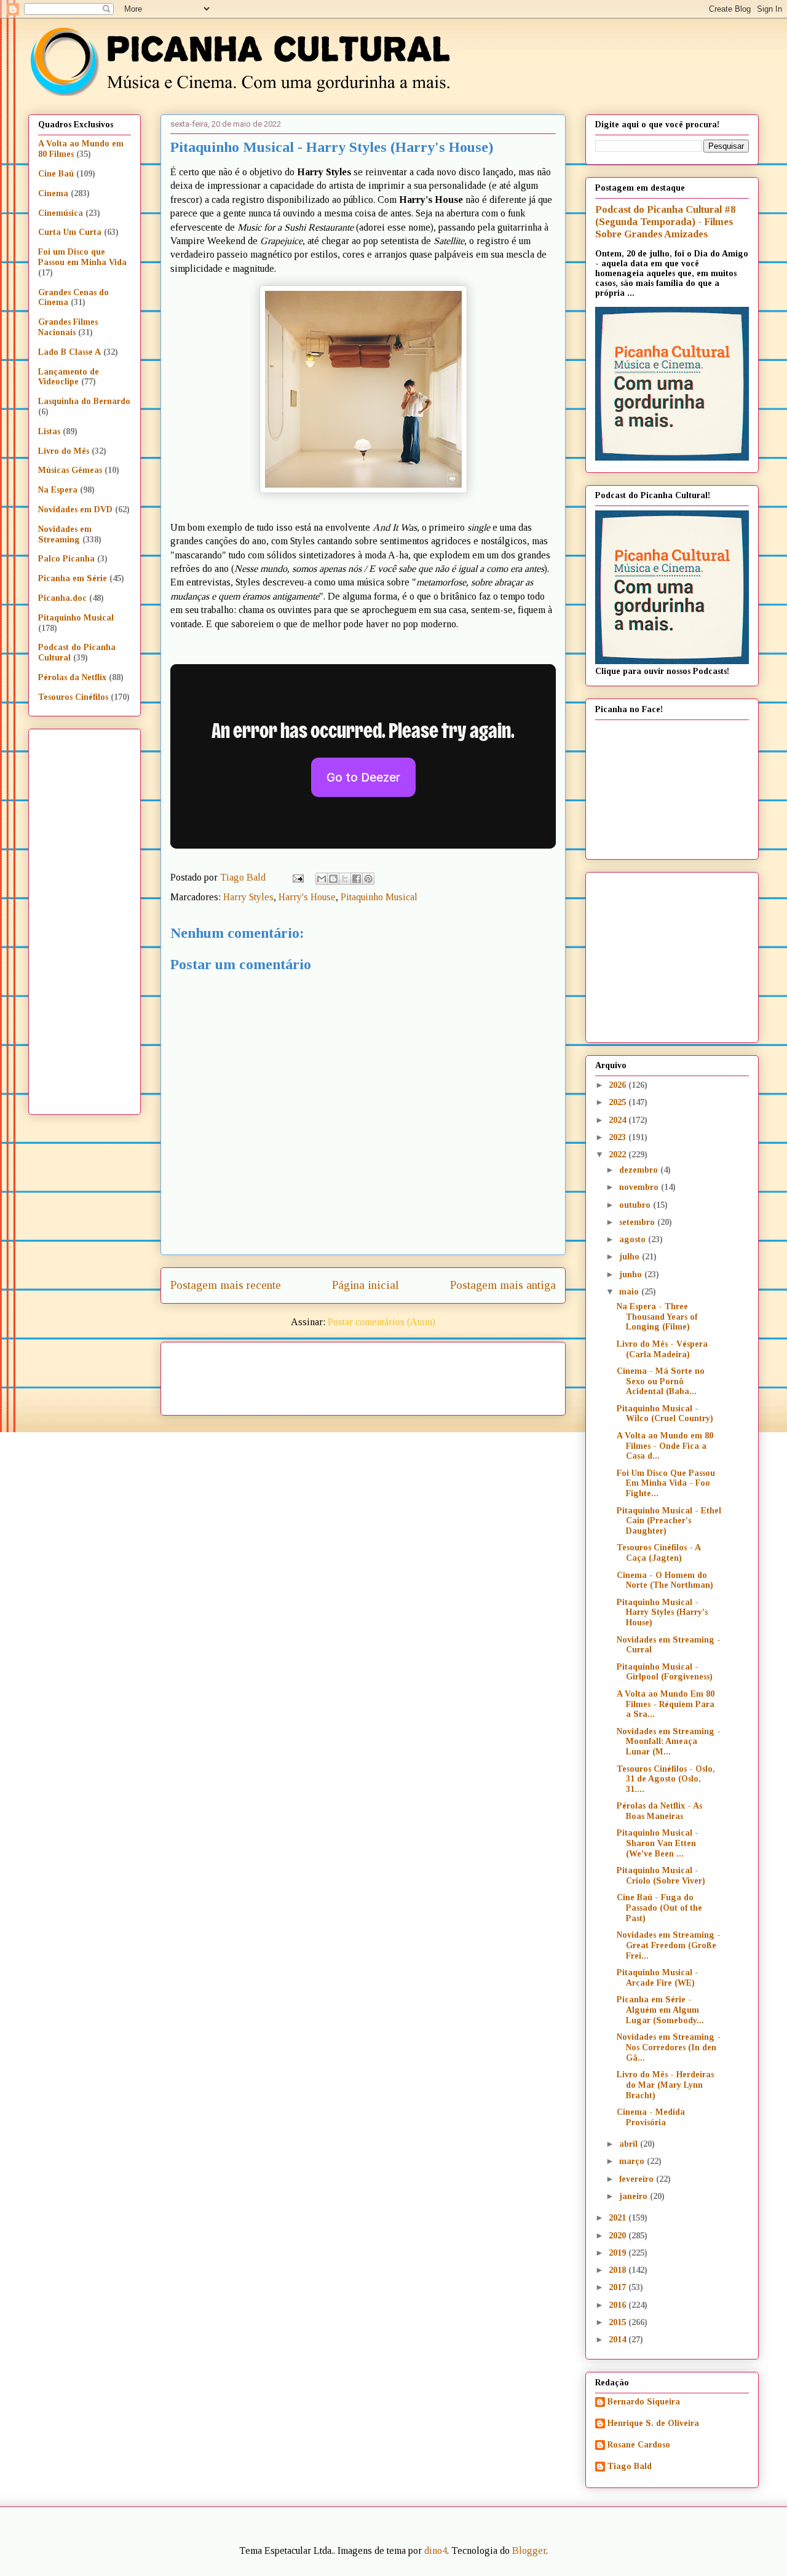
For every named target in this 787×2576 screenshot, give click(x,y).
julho (631, 1257)
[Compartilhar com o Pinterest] (368, 879)
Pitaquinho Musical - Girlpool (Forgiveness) (665, 1672)
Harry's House (307, 897)
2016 (619, 2305)
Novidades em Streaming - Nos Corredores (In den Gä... (669, 2047)
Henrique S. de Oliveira (653, 2423)
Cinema (53, 193)
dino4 (436, 2550)
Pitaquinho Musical (379, 897)
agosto (634, 1239)
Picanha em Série (73, 578)
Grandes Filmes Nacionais (68, 327)
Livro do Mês (64, 451)
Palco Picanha (66, 559)
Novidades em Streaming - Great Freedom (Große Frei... (669, 1945)
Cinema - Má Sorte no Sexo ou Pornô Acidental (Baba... (661, 1381)
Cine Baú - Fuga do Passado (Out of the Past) (659, 1908)
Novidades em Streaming (65, 534)
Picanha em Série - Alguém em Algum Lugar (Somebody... (660, 2010)
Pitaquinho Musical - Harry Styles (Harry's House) (662, 1613)
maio (630, 1292)
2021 (619, 2218)
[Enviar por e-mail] (322, 879)
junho (632, 1274)
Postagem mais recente (226, 1285)
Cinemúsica (61, 213)
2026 (619, 1085)
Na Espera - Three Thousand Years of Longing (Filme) (657, 1317)
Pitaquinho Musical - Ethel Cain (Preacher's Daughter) (669, 1521)
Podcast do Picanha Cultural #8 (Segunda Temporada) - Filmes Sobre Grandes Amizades (665, 222)
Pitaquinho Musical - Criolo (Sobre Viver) (661, 1876)
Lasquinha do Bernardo (84, 401)
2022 (619, 1155)
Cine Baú (56, 174)
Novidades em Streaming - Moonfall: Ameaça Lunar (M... (669, 1742)
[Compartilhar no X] (345, 879)
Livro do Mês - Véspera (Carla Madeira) (662, 1349)
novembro (640, 1187)
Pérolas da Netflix (72, 677)
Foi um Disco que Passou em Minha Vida (82, 257)
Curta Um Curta (70, 232)
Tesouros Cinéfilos (73, 697)
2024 (619, 1120)
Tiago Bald (630, 2466)
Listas (49, 431)
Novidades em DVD (75, 509)
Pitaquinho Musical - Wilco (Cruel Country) (665, 1414)
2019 (619, 2253)
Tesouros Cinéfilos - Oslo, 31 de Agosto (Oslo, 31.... (666, 1779)
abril (630, 2144)
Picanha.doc (62, 598)
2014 (619, 2340)
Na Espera (58, 490)
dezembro (640, 1170)
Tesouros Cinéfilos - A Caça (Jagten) (658, 1553)
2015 (619, 2322)
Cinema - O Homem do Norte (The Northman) (665, 1580)
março (633, 2161)
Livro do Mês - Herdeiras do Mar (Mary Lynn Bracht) (665, 2085)
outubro (636, 1205)
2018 (619, 2270)
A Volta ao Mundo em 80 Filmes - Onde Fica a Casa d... (665, 1446)
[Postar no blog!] (333, 879)
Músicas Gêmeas (70, 470)
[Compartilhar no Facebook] (357, 879)
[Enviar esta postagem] (297, 877)
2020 (619, 2236)
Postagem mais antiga (503, 1285)
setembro (638, 1222)
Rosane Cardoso (639, 2445)
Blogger (529, 2550)
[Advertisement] (469, 1374)
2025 (619, 1102)
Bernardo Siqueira (644, 2402)
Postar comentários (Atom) (382, 1322)
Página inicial (366, 1285)
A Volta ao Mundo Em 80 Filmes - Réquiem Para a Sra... (666, 1704)
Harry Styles (248, 897)
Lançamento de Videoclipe (69, 377)
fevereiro (638, 2179)
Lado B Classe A (69, 352)
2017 (619, 2287)
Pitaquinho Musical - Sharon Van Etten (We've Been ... (658, 1843)
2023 (619, 1137)
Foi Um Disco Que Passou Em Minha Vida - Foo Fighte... (666, 1484)
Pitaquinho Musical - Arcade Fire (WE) (658, 1978)
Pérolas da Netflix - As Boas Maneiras (659, 1811)
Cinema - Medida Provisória (651, 2117)
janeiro (635, 2196)
